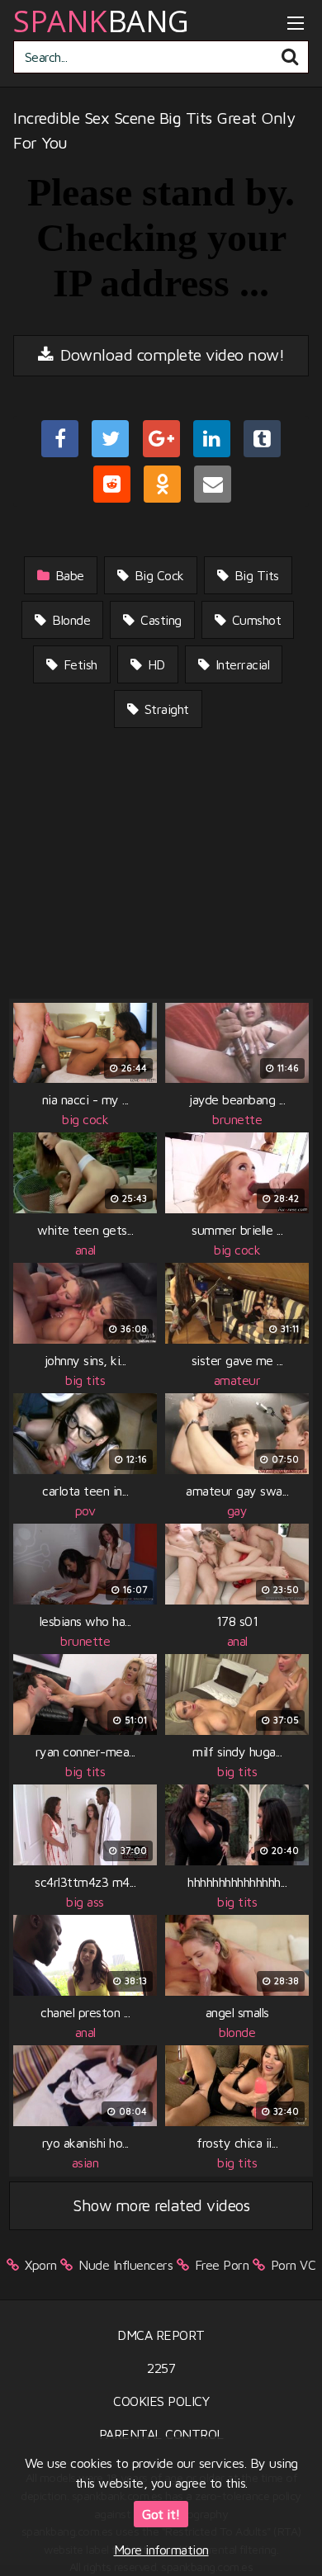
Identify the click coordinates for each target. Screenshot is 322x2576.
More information (161, 2550)
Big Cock (157, 575)
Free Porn (222, 2265)
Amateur (237, 1380)
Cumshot (254, 620)
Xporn (41, 2265)
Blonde (70, 620)
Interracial (240, 664)
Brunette (237, 1119)
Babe (68, 575)
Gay (237, 1510)
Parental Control (161, 2434)
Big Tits (255, 575)
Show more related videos (161, 2205)
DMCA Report (161, 2335)
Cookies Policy (161, 2401)
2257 (161, 2368)
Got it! (161, 2514)
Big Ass (85, 1902)
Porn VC (294, 2265)
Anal (85, 1250)
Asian (85, 2162)
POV (85, 1510)
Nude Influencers (125, 2265)
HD (154, 664)
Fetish (78, 664)
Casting (159, 620)
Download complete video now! (170, 354)
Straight (165, 709)
